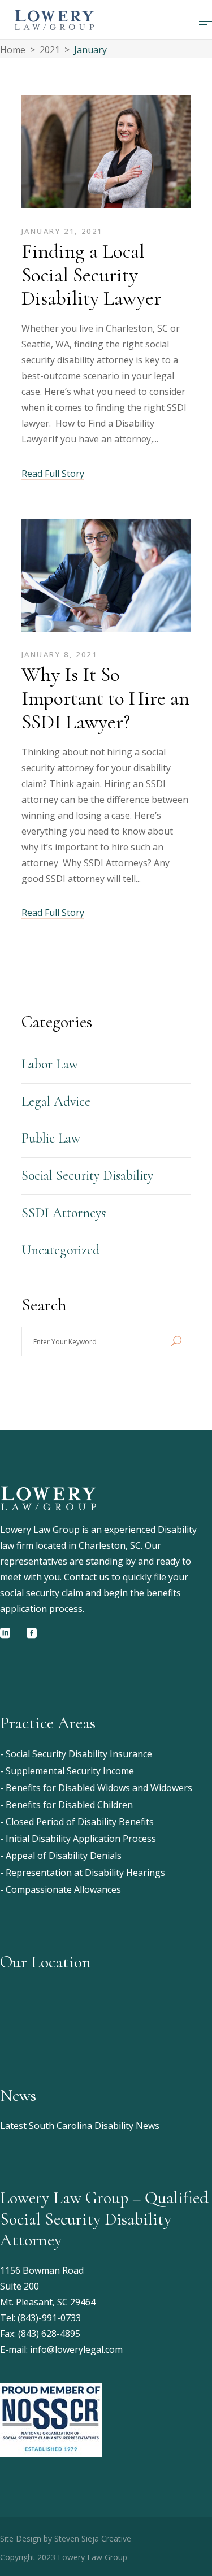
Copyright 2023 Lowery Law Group (64, 2557)
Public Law (51, 1138)
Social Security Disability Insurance (79, 1754)
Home (13, 50)
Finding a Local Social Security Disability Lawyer (91, 275)
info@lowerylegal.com (76, 2349)
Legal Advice (56, 1102)
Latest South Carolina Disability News (80, 2126)
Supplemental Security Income (70, 1771)
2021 (50, 50)
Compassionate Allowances (63, 1889)
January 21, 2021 (62, 231)
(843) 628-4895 (49, 2334)
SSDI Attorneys (64, 1213)
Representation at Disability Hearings (85, 1873)
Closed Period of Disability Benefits (80, 1822)
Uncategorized (60, 1250)
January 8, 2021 (60, 654)
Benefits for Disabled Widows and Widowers (99, 1788)
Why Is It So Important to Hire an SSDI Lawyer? (105, 698)
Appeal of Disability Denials (64, 1856)
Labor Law (50, 1064)
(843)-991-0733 (49, 2318)
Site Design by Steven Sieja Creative (66, 2538)
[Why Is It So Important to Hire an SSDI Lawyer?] (106, 578)
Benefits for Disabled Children (69, 1805)
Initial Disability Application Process (81, 1839)
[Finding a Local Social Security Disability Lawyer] (106, 155)
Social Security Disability (87, 1176)
